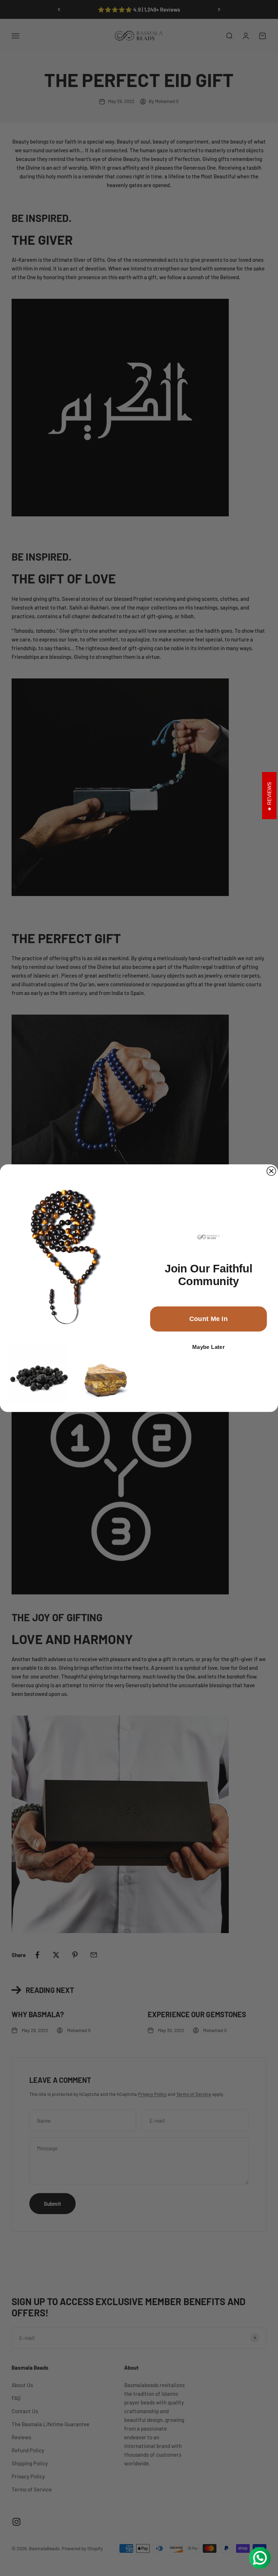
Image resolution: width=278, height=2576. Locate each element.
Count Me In (209, 1319)
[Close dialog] (271, 1171)
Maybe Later (208, 1347)
